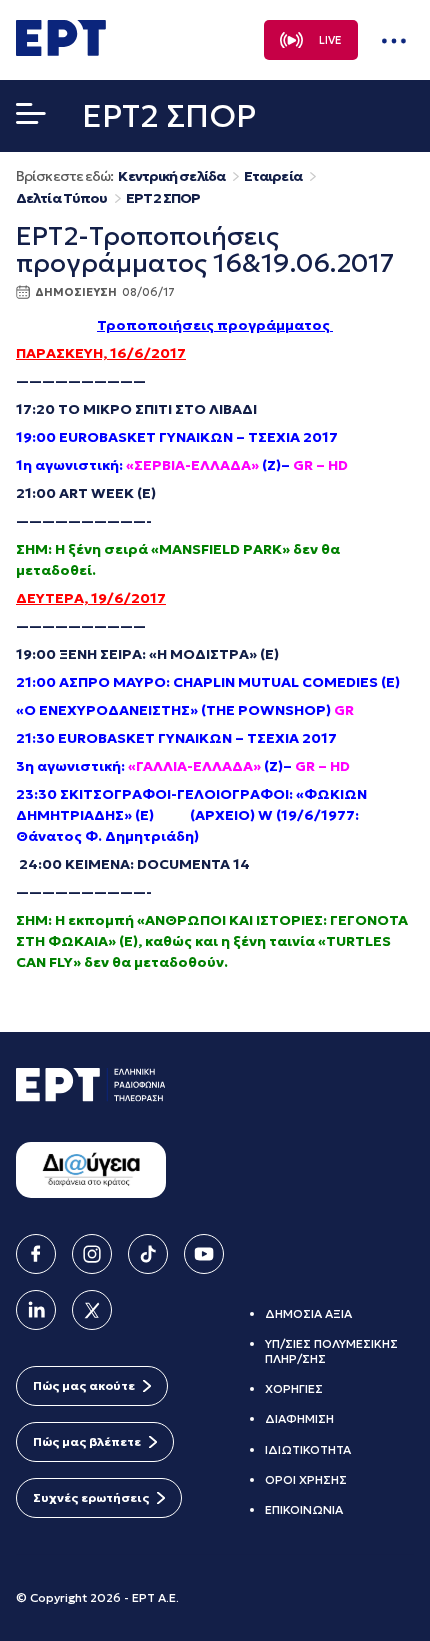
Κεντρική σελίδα (171, 176)
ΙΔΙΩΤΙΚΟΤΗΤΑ (308, 1449)
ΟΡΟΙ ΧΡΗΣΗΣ (306, 1479)
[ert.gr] (61, 50)
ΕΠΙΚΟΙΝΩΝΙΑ (304, 1509)
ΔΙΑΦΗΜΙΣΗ (299, 1418)
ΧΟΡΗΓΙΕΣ (294, 1388)
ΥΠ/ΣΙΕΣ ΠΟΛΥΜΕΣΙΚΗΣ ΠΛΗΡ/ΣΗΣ (331, 1350)
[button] (31, 118)
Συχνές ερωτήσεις (91, 1497)
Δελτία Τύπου (61, 198)
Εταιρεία (273, 176)
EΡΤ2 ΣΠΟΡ (163, 198)
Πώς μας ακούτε (84, 1385)
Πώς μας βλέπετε (87, 1441)
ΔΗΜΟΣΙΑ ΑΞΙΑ (308, 1313)
